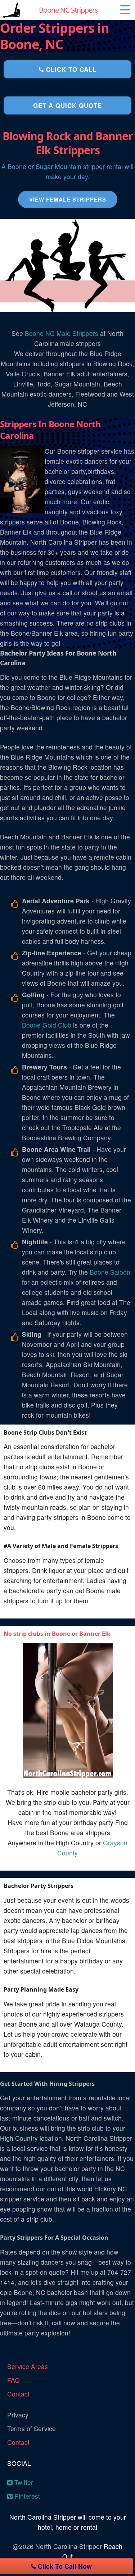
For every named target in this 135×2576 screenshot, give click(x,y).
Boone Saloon (110, 1272)
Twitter (23, 2482)
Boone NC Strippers (68, 10)
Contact (18, 2394)
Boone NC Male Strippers (62, 333)
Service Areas (28, 2366)
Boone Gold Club (47, 1025)
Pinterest (26, 2496)
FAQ (13, 2380)
